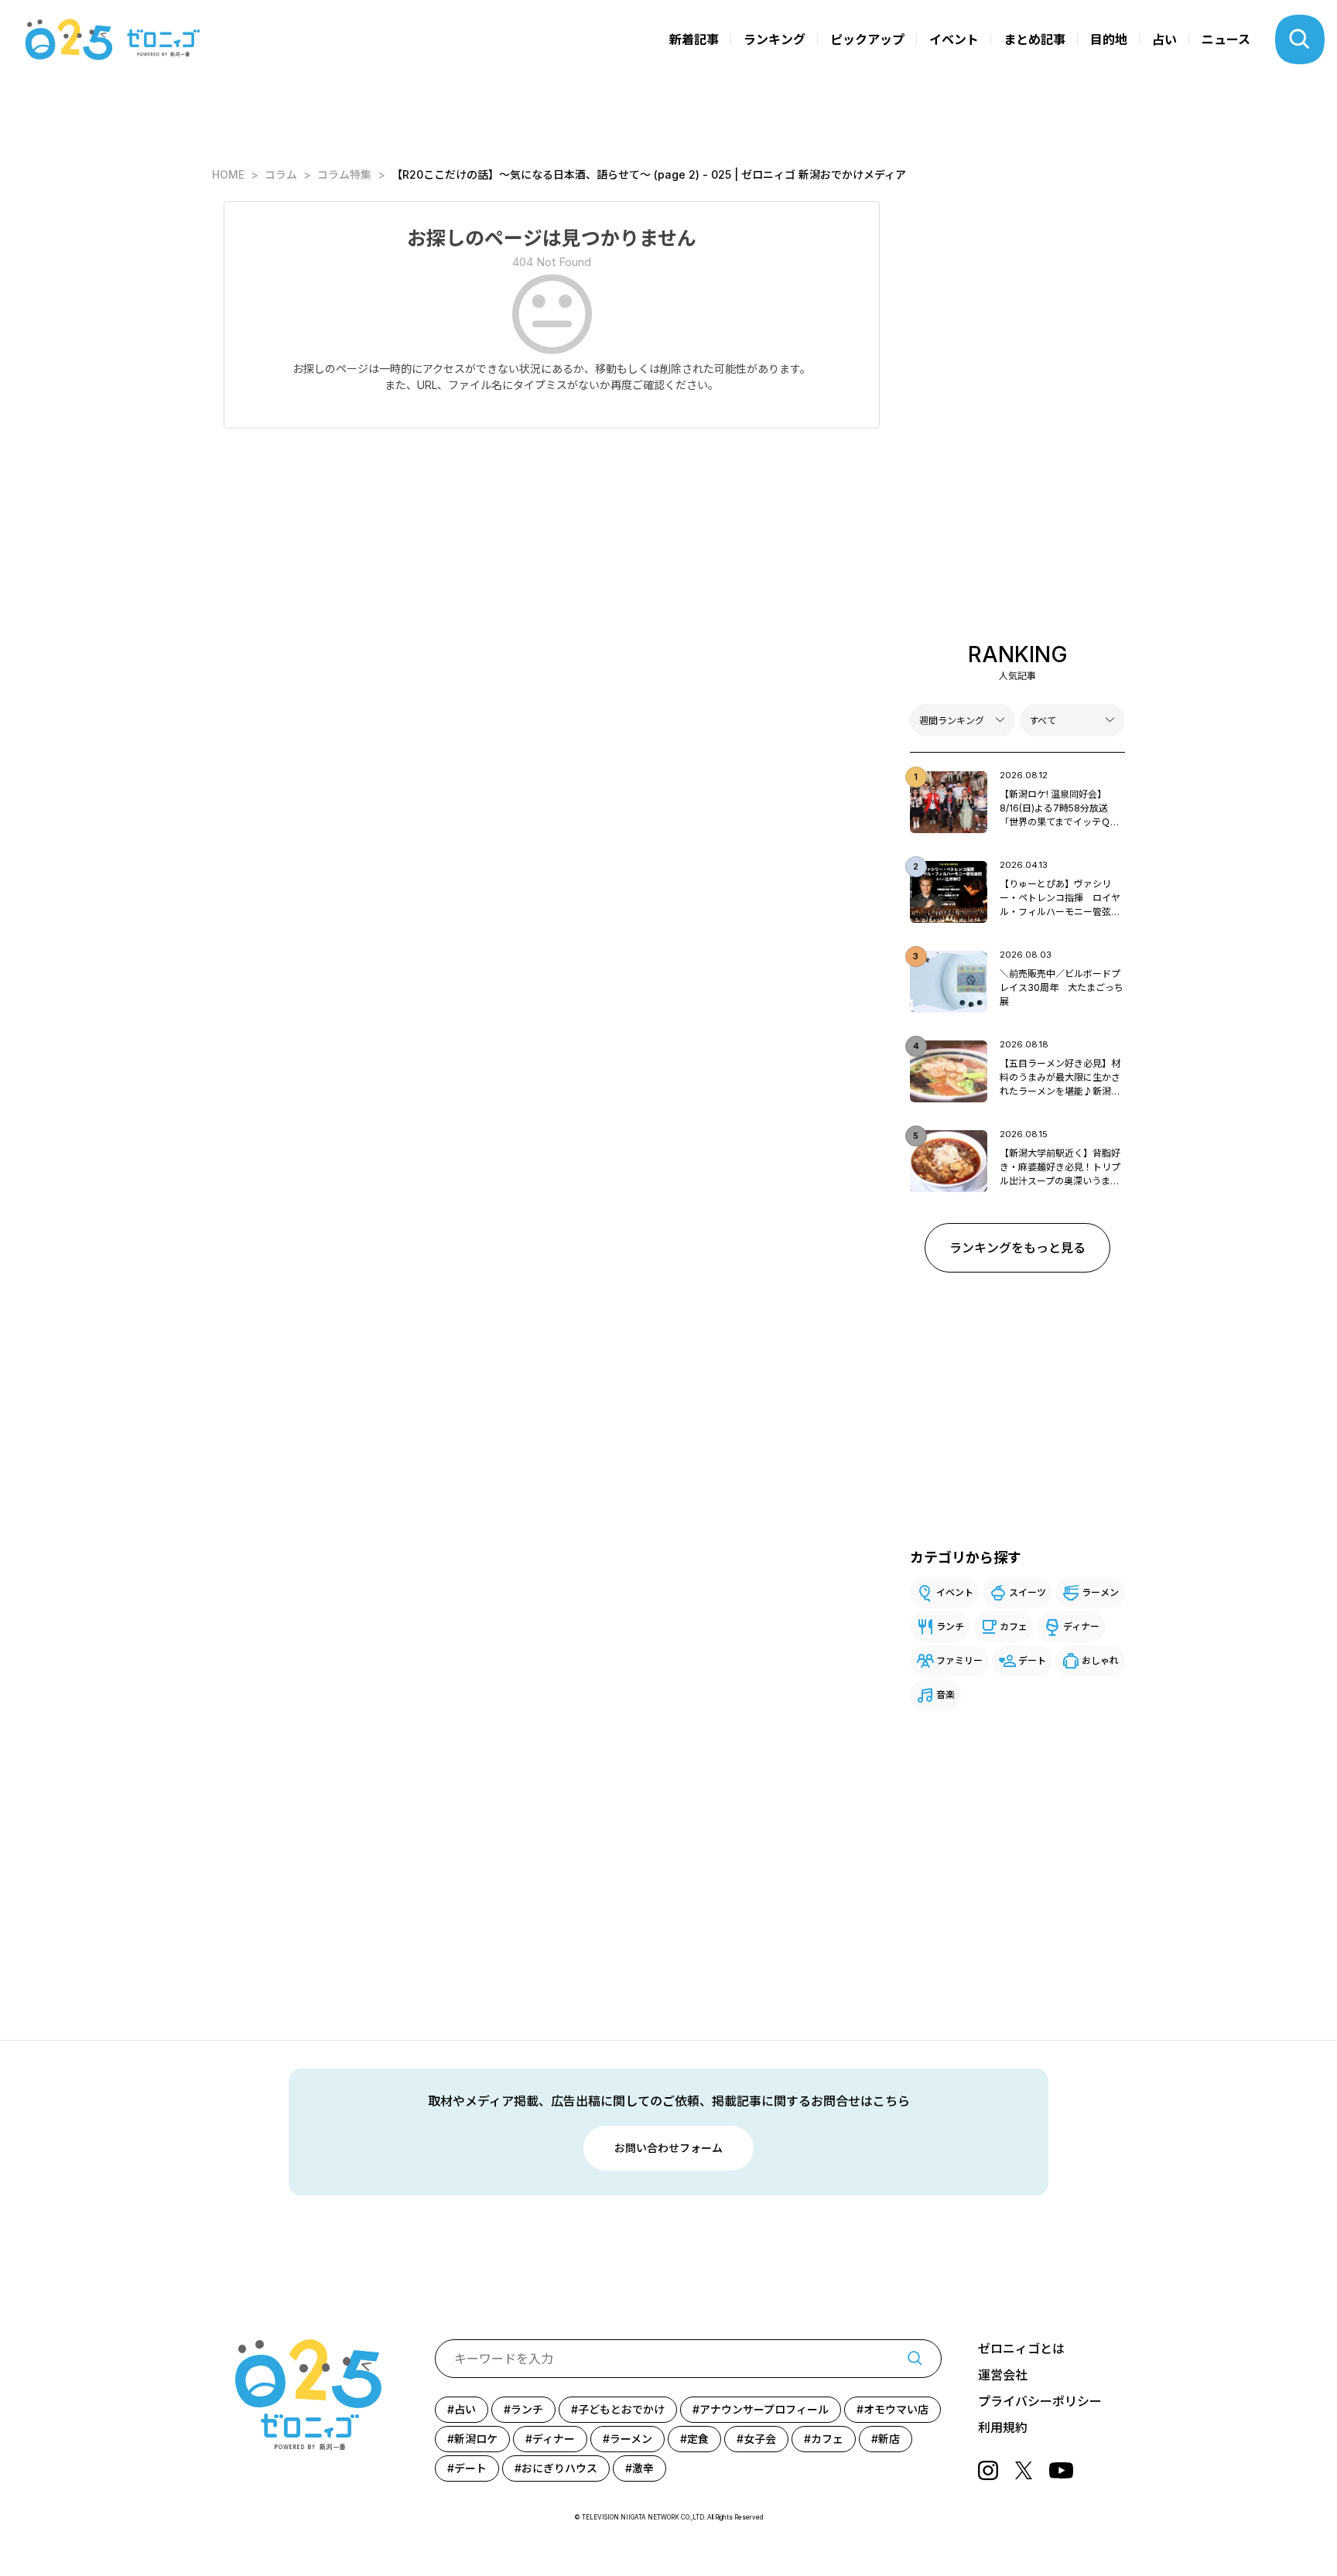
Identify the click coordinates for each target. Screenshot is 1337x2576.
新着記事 (694, 39)
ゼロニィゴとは (1021, 2349)
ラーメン (1100, 1592)
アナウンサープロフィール (764, 2409)
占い (1164, 39)
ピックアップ (867, 39)
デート (1032, 1660)
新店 (889, 2439)
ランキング (775, 39)
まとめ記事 (1034, 39)
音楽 (945, 1695)
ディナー (1081, 1626)
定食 (698, 2439)
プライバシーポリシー (1040, 2401)
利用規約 (1003, 2427)
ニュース (1226, 39)
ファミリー (959, 1660)
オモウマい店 (896, 2409)
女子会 (760, 2439)
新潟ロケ (476, 2439)
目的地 (1109, 39)
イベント (954, 39)
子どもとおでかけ (621, 2409)
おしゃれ (1100, 1660)
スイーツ (1028, 1592)
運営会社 (1003, 2375)
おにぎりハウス (559, 2468)
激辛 (643, 2468)
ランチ (950, 1626)
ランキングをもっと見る (1017, 1248)
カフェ (1014, 1626)
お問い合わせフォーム (668, 2148)
